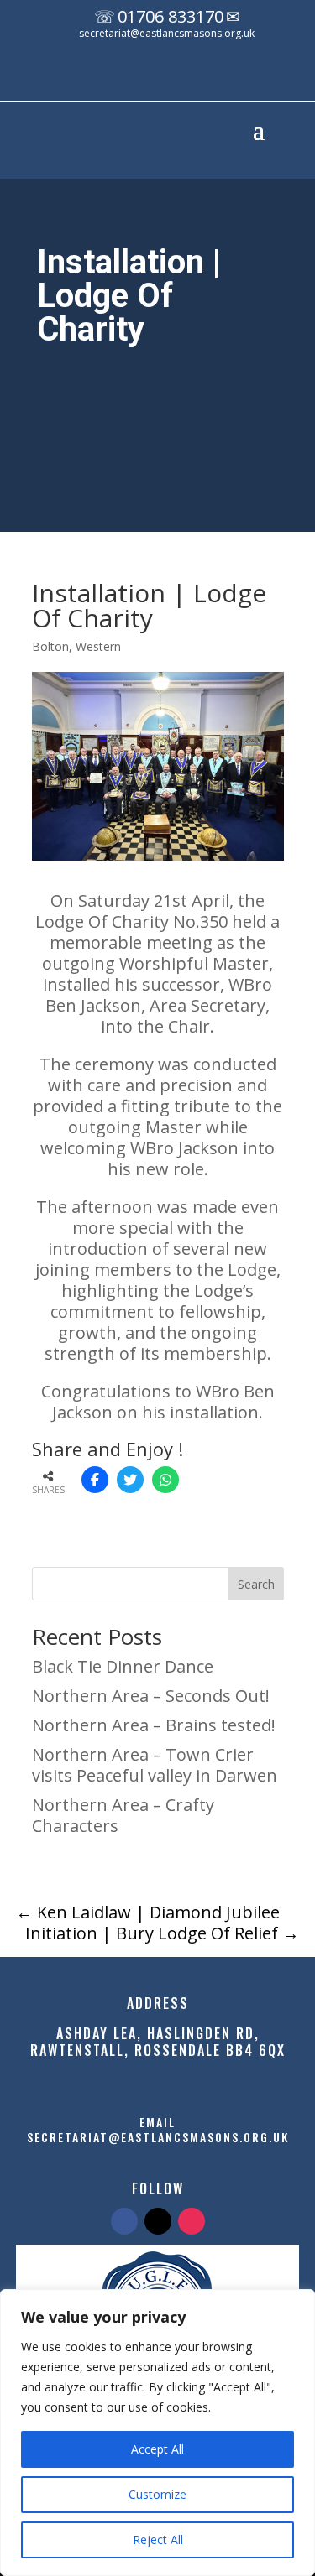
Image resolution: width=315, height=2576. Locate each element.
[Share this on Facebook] (95, 1480)
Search (256, 1584)
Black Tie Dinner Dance (123, 1666)
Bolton (50, 646)
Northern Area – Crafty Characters (123, 1815)
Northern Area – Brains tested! (154, 1725)
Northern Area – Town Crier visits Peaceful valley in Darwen (155, 1765)
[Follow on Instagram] (201, 78)
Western (98, 646)
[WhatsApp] (165, 1480)
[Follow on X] (167, 78)
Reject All (158, 2540)
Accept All (157, 2449)
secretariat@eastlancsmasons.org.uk (167, 33)
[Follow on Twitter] (158, 2221)
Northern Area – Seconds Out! (151, 1696)
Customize (157, 2494)
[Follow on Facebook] (134, 78)
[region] (157, 2433)
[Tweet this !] (130, 1480)
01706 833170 (171, 16)
